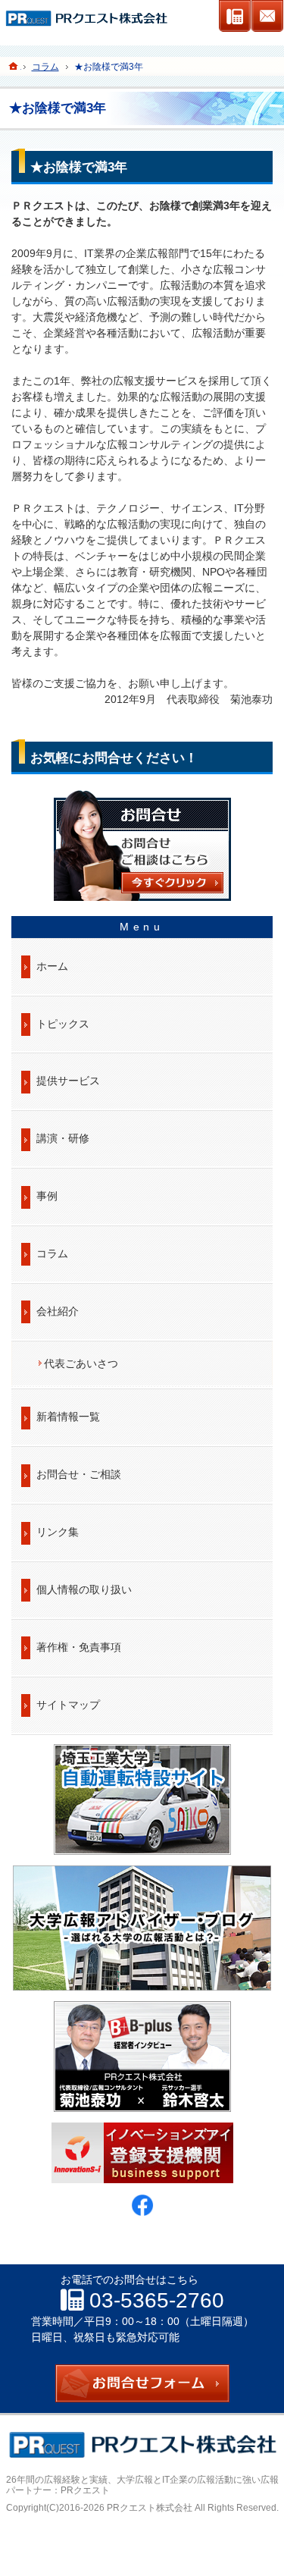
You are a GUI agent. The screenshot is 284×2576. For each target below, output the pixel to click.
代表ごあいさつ (81, 1363)
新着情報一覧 (68, 1417)
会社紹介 (58, 1311)
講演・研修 (63, 1138)
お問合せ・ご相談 (79, 1474)
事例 (47, 1196)
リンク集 (58, 1532)
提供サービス (68, 1081)
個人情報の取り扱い (84, 1589)
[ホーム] (14, 66)
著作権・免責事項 (79, 1647)
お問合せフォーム (267, 16)
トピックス (63, 1024)
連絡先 (235, 16)
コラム (52, 1253)
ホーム (52, 966)
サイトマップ (68, 1705)
